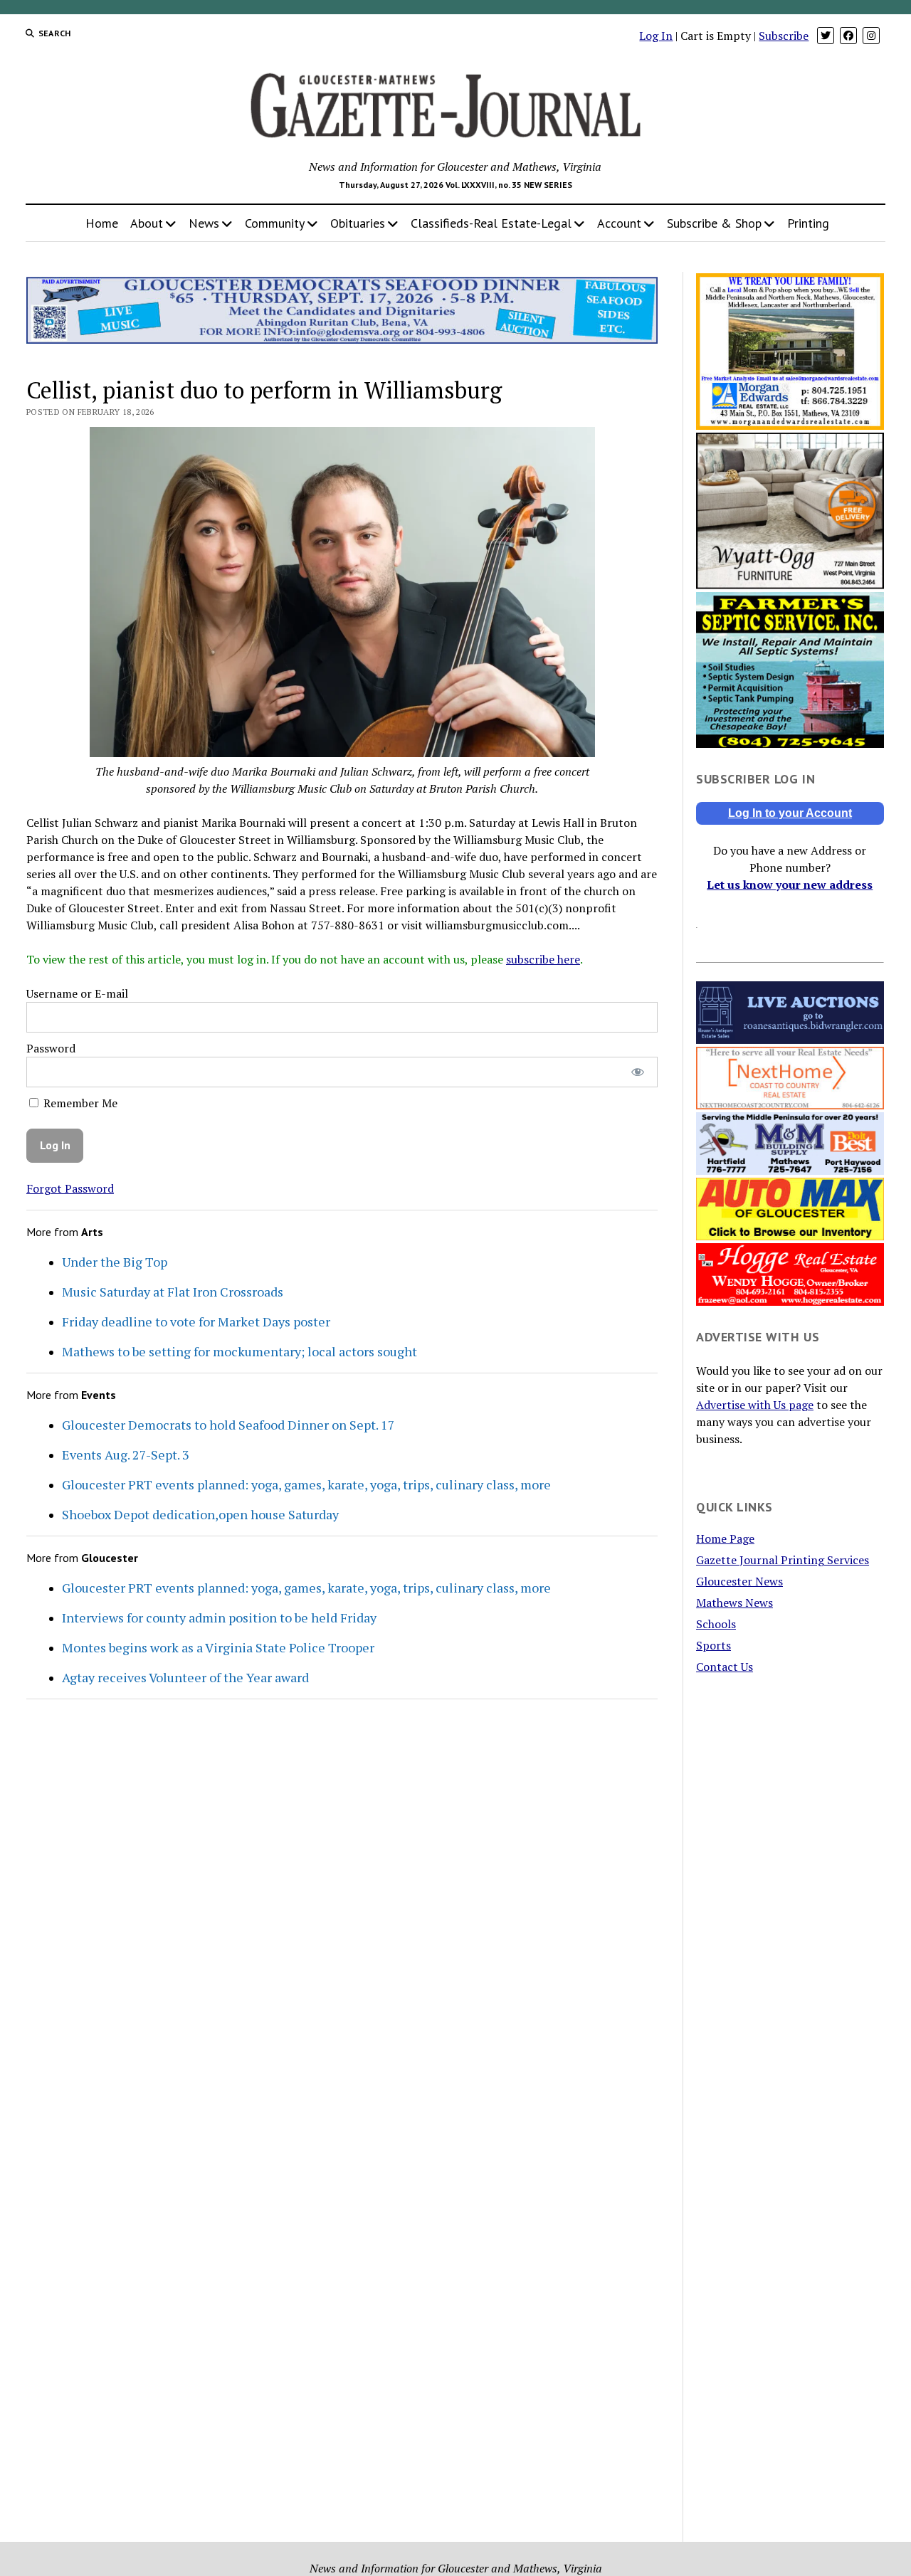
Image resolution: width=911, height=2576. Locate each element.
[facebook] (848, 36)
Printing (808, 223)
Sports (713, 1645)
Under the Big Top (115, 1262)
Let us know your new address (790, 885)
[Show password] (637, 1072)
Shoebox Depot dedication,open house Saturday (200, 1514)
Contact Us (725, 1667)
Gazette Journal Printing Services (783, 1560)
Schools (716, 1624)
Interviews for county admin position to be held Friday (219, 1617)
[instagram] (871, 36)
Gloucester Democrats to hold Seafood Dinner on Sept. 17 (228, 1425)
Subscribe (784, 36)
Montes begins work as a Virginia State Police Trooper (218, 1647)
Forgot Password (70, 1188)
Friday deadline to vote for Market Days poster (196, 1321)
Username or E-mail (77, 993)
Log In (656, 36)
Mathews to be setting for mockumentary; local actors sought (239, 1351)
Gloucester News (739, 1581)
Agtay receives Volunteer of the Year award (185, 1677)
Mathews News (734, 1603)
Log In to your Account (790, 813)
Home (102, 223)
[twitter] (826, 36)
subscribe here (543, 959)
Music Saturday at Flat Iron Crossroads (173, 1292)
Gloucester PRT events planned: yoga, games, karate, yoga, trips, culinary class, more (306, 1484)
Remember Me (79, 1103)
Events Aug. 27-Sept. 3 (126, 1455)
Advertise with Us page (755, 1405)
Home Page (725, 1538)
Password (51, 1048)
